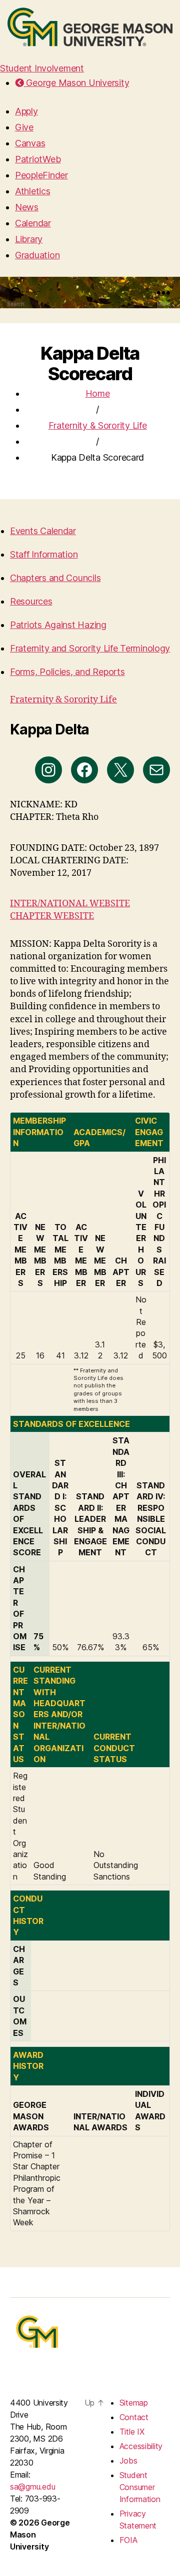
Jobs (128, 2461)
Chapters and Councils (55, 578)
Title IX (132, 2432)
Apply (26, 111)
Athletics (33, 191)
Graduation (37, 255)
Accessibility (141, 2446)
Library (29, 239)
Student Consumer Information (140, 2487)
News (27, 207)
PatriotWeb (38, 159)
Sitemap (134, 2403)
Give (24, 127)
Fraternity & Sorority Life (98, 425)
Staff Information (44, 554)
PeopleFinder (41, 175)
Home (98, 393)
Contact (134, 2417)
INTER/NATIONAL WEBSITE (70, 904)
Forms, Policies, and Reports (67, 672)
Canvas (30, 143)
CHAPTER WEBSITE (52, 916)
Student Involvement (42, 68)
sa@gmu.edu (32, 2487)
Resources (31, 601)
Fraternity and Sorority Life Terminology (90, 648)
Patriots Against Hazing (58, 625)
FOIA (128, 2540)
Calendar (33, 223)
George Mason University (76, 83)
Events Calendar (43, 531)
